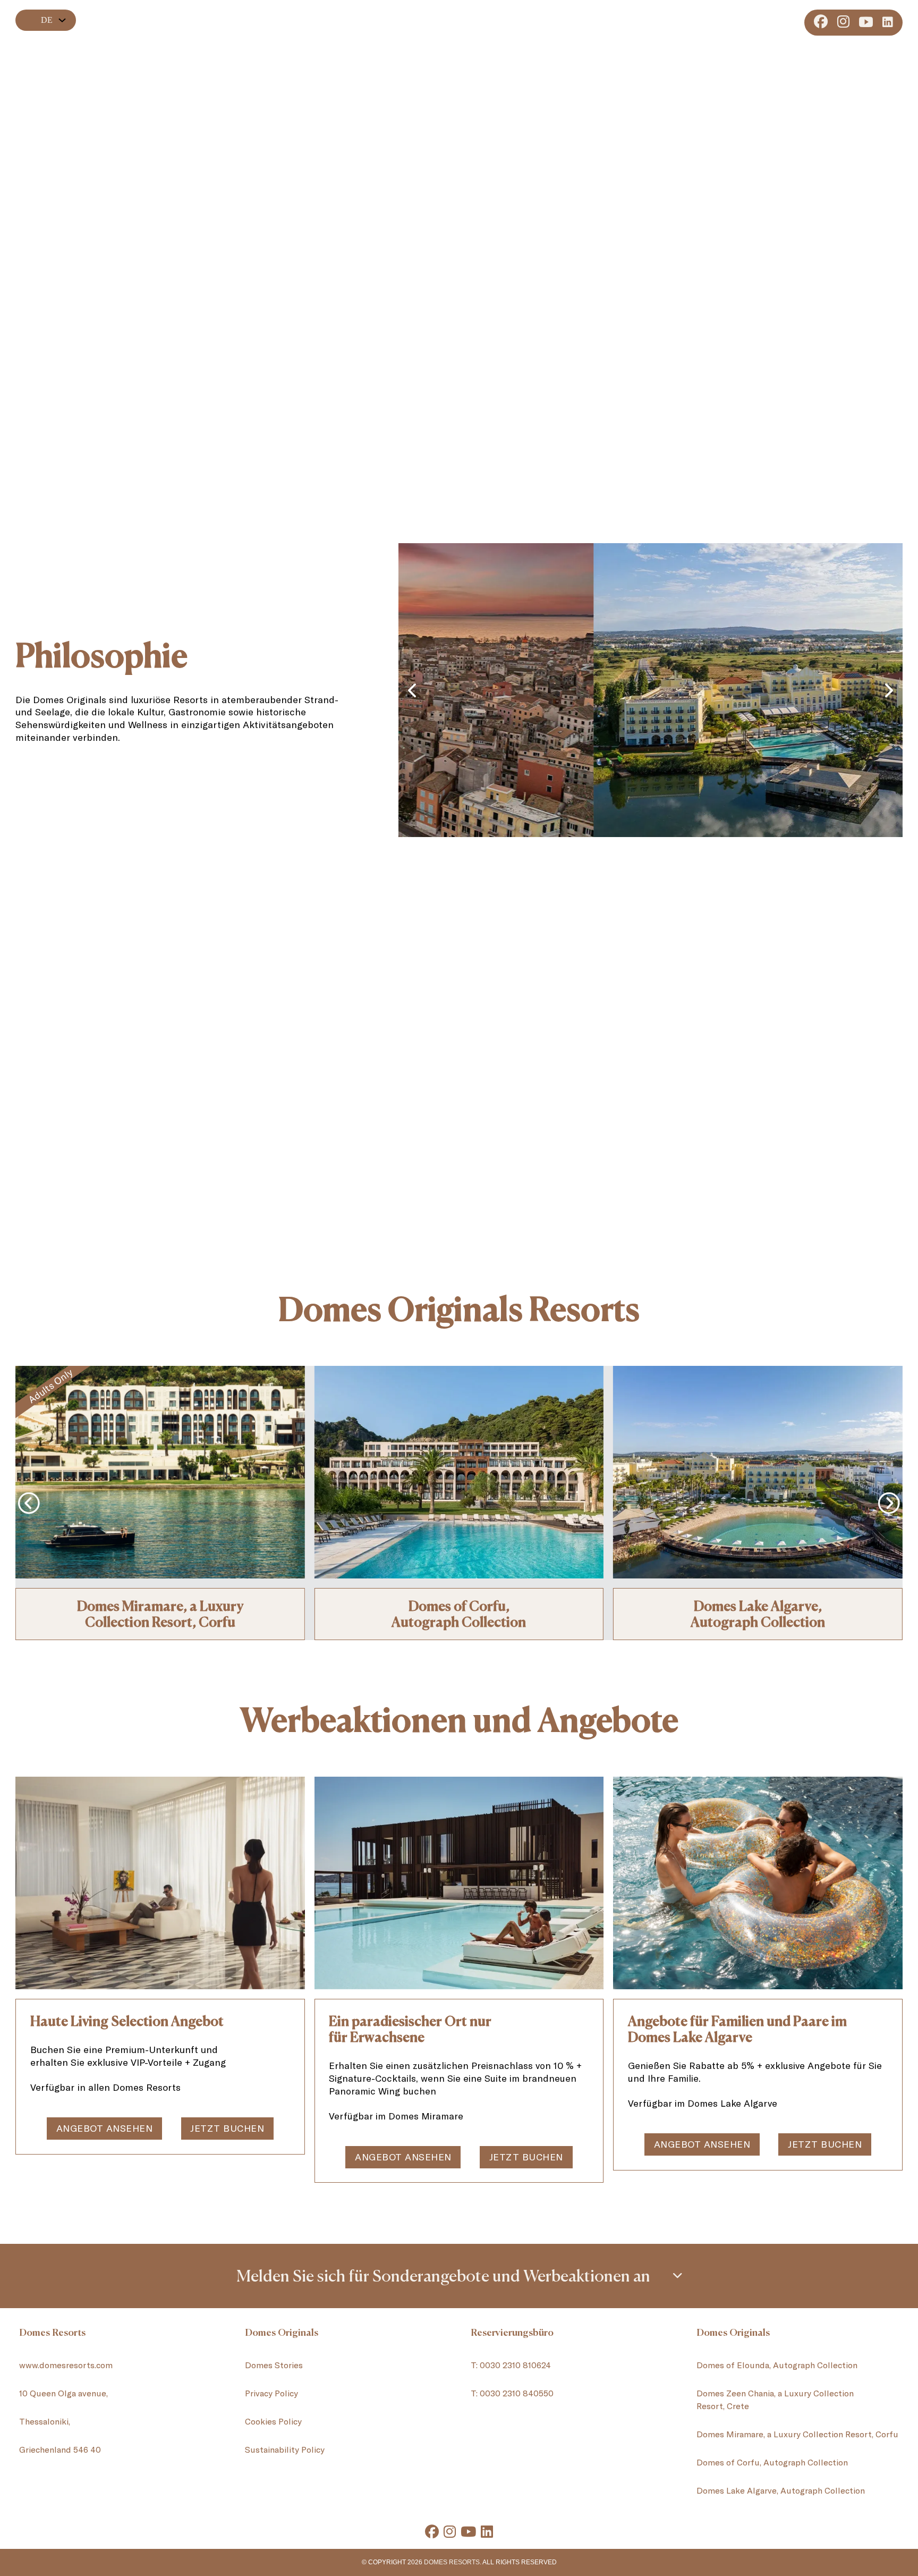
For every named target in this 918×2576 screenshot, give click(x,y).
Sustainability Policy (285, 2449)
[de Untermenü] (62, 20)
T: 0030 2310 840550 (512, 2393)
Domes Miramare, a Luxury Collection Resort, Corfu (160, 1614)
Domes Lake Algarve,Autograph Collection (758, 1614)
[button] (459, 2276)
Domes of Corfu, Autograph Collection (772, 2462)
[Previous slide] (412, 690)
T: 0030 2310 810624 (511, 2365)
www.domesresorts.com (66, 2365)
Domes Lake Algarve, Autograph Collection (781, 2490)
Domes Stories (274, 2365)
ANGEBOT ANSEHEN (105, 2128)
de (47, 20)
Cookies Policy (273, 2421)
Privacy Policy (271, 2393)
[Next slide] (889, 690)
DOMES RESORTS (452, 2562)
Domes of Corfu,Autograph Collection (459, 1614)
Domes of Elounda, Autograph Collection (777, 2365)
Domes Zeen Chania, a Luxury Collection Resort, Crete (775, 2399)
